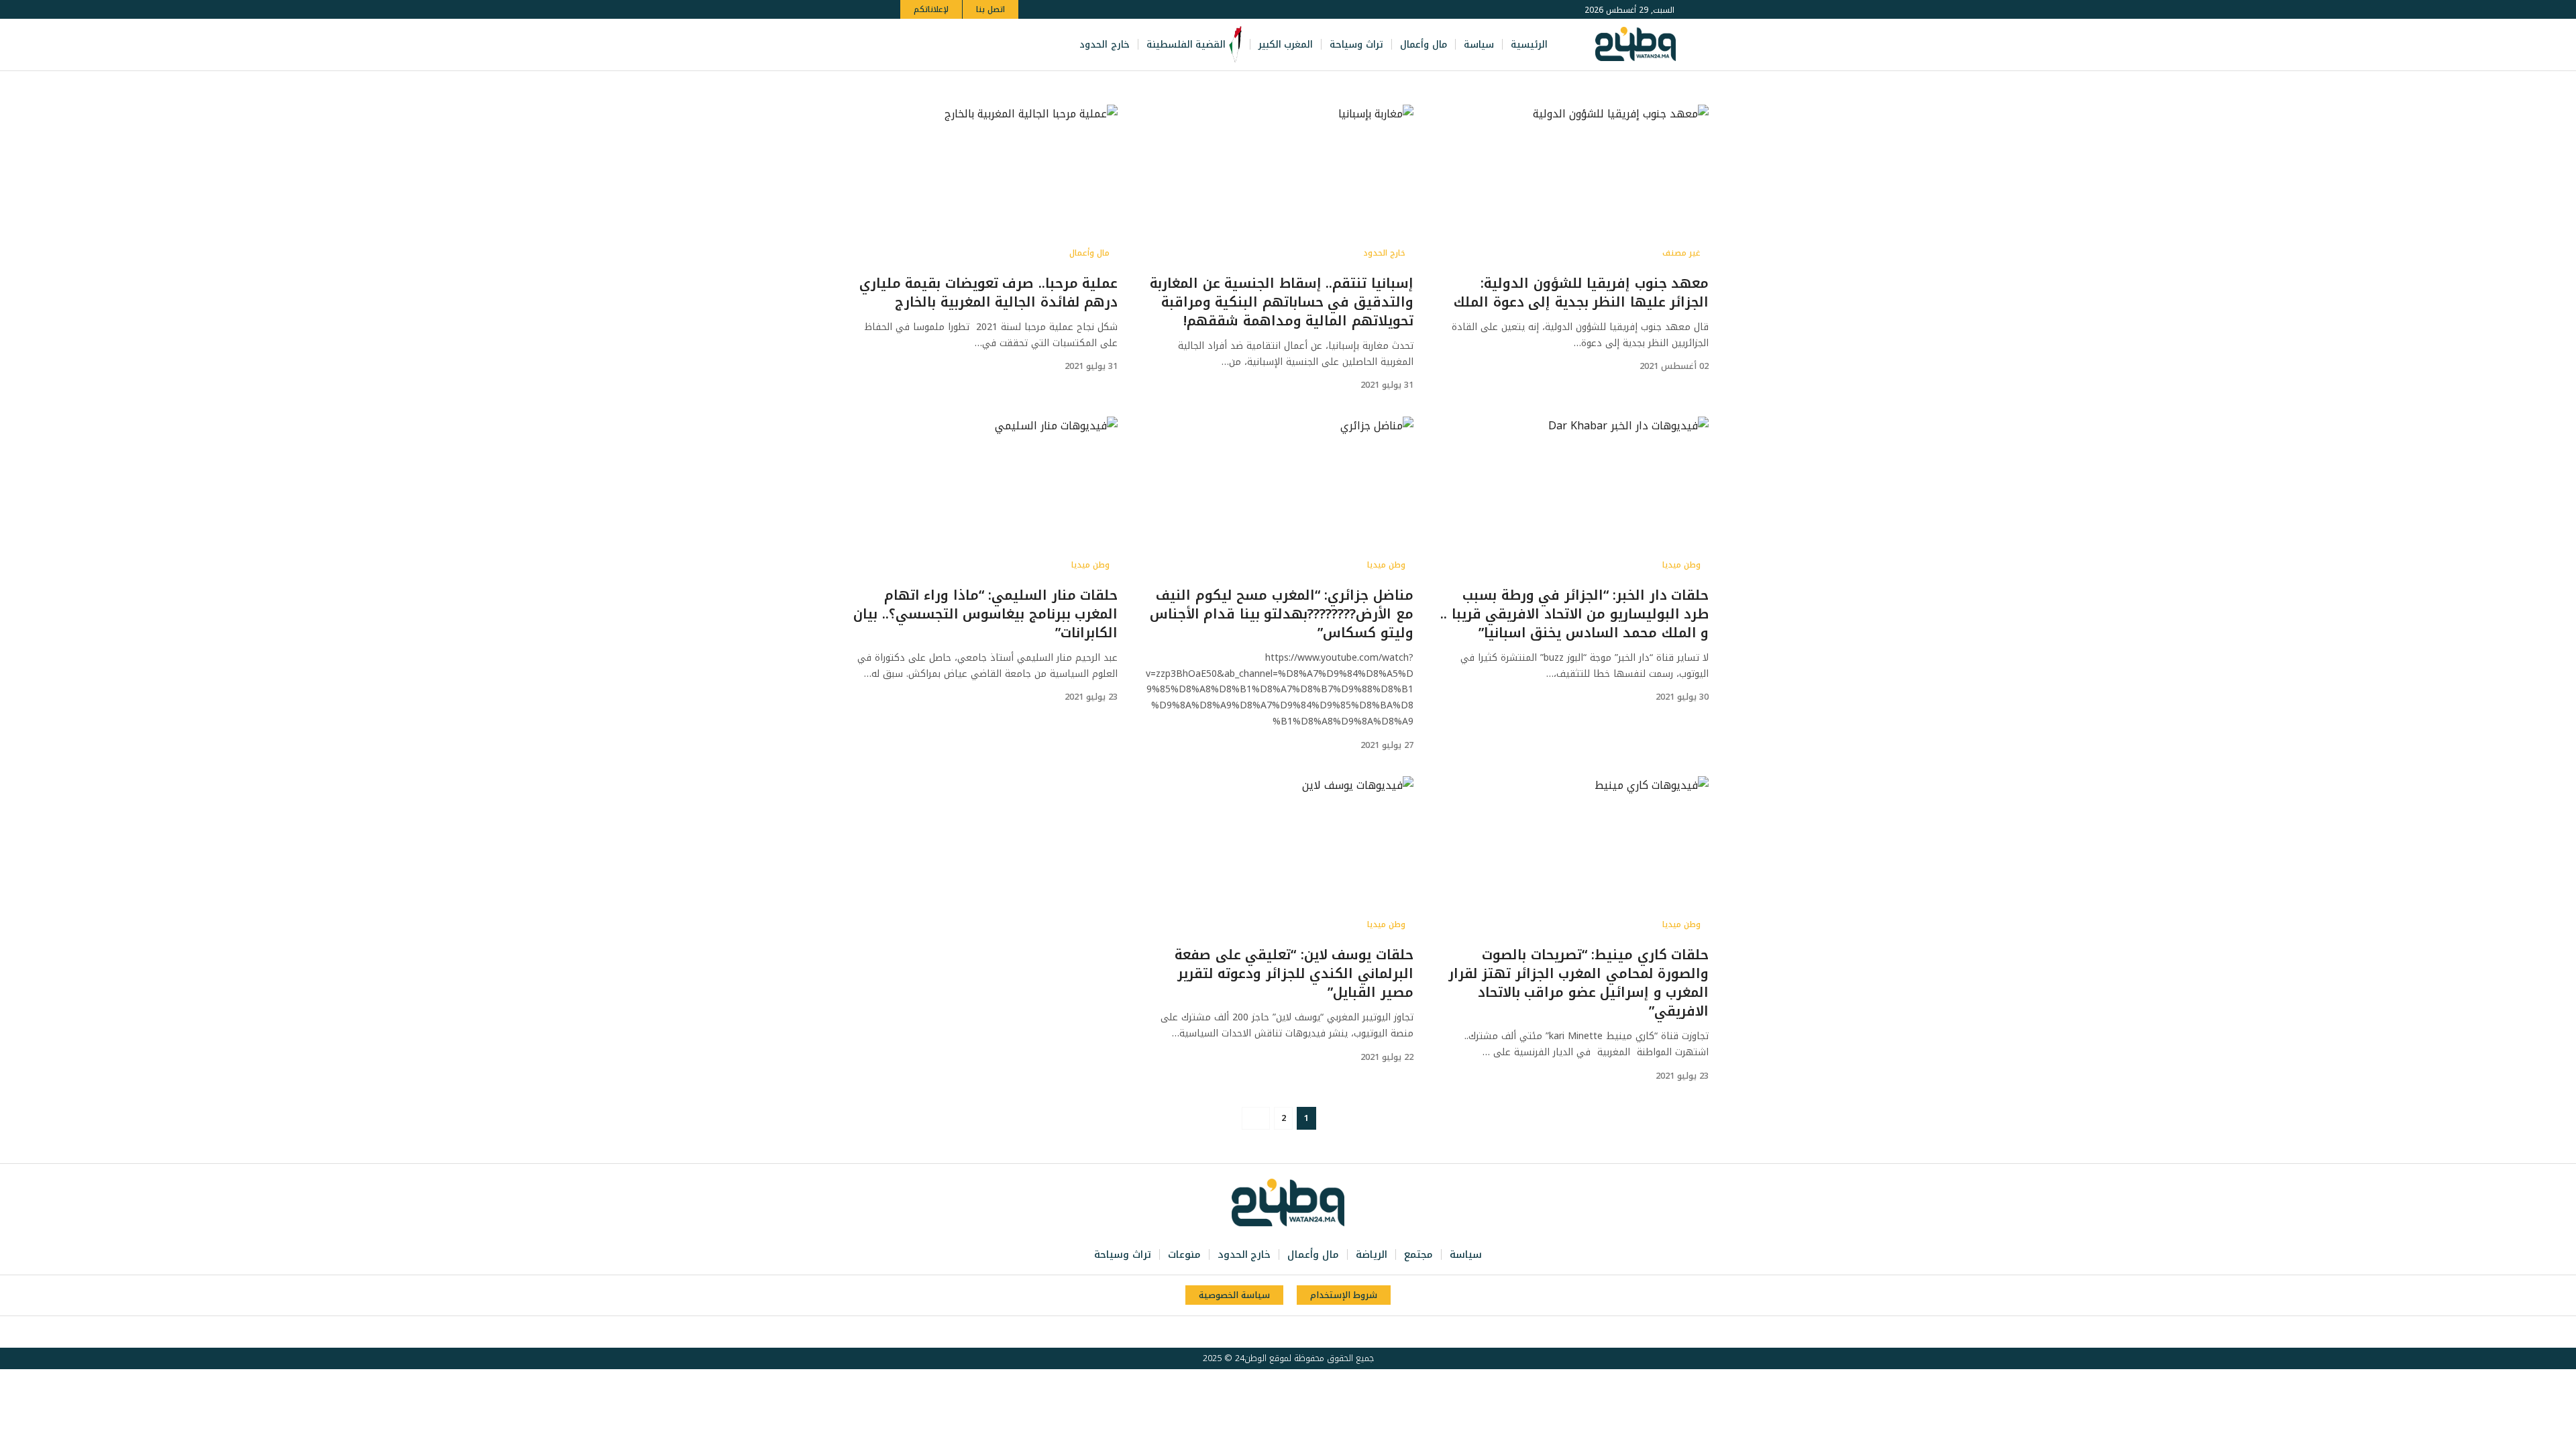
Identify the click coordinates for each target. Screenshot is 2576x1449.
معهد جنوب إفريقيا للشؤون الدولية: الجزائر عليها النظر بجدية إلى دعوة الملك (1581, 292)
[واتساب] (951, 45)
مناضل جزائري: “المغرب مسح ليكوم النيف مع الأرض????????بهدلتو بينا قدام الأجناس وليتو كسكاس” (1282, 614)
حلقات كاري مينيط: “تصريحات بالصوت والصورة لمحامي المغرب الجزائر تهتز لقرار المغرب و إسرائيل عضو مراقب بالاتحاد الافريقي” (1579, 983)
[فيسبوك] (1010, 45)
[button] (913, 45)
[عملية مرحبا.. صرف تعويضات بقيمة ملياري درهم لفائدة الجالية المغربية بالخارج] (983, 185)
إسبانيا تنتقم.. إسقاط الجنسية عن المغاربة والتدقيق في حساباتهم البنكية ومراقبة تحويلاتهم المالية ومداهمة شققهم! (1282, 302)
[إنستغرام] (966, 45)
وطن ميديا (1681, 565)
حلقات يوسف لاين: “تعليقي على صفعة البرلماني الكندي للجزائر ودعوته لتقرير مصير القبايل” (1294, 973)
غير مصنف (1681, 253)
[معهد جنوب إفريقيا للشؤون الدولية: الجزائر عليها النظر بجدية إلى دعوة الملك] (1574, 185)
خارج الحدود (1384, 253)
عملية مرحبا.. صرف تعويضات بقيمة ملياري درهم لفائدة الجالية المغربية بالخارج (989, 292)
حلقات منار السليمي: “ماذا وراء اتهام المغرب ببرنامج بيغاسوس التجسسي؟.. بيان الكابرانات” (985, 614)
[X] (996, 45)
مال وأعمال (1089, 253)
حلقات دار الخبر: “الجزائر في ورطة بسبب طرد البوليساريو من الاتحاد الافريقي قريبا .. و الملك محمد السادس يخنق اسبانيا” (1574, 614)
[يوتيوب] (981, 45)
